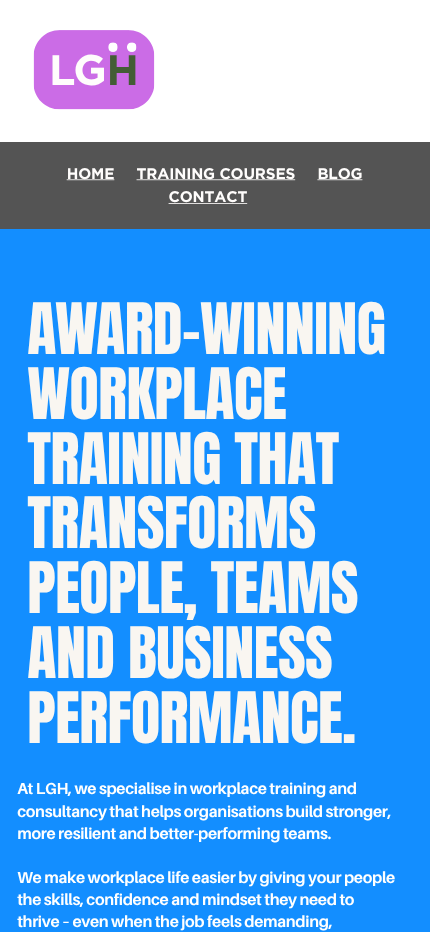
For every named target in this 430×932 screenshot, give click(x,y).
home (91, 173)
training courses (216, 173)
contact (208, 197)
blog (339, 173)
